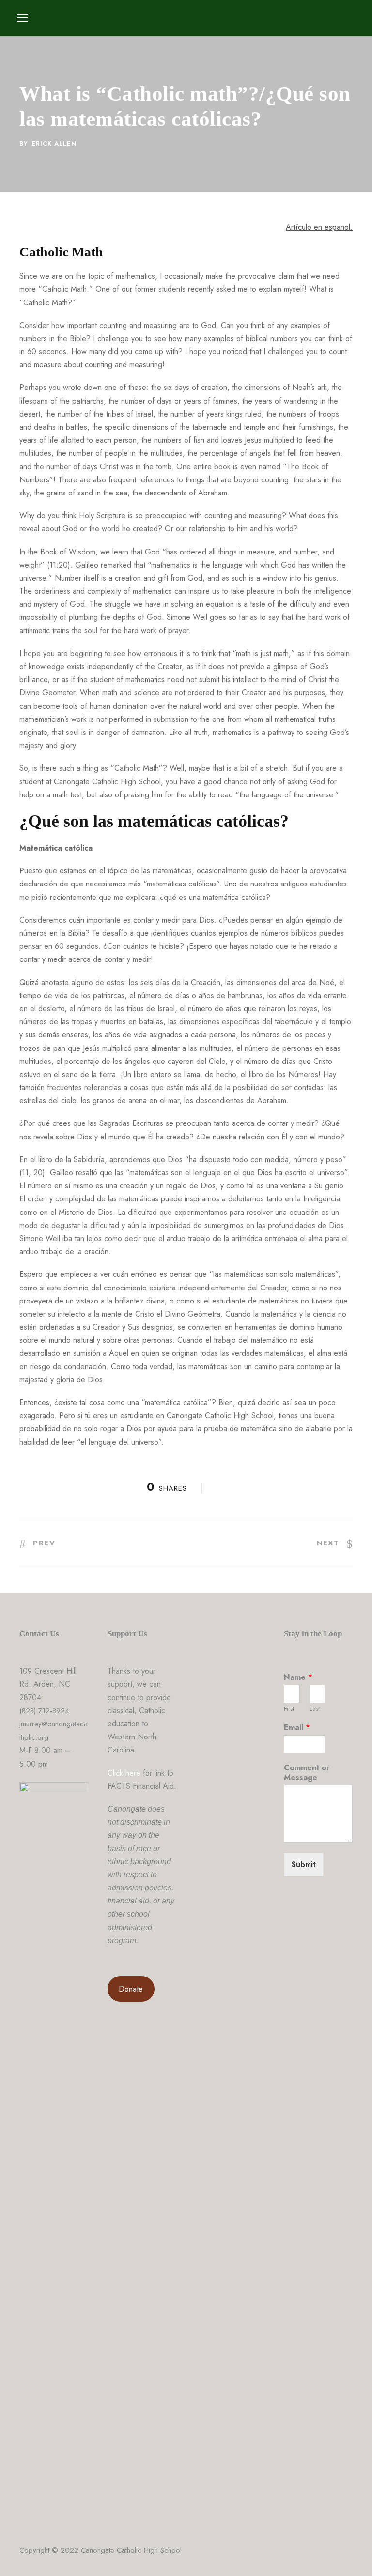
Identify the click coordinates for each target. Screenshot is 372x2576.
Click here (124, 1773)
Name (298, 1678)
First (289, 1709)
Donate (131, 1989)
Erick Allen (54, 143)
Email (297, 1728)
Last (315, 1709)
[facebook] (349, 2552)
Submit (304, 1865)
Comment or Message (307, 1773)
